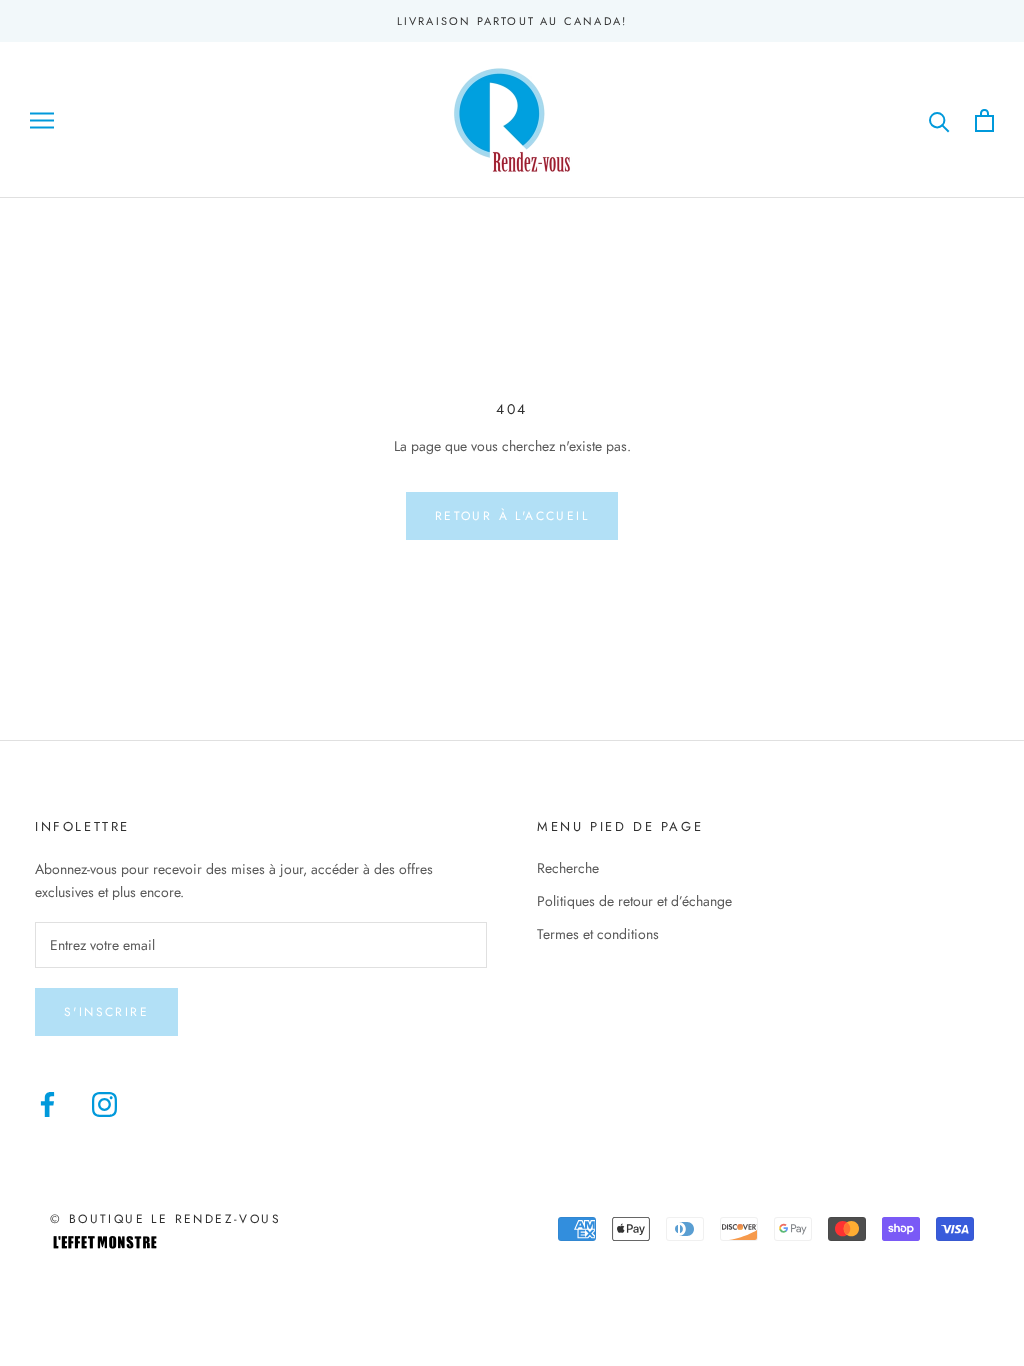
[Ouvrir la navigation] (42, 120)
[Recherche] (939, 120)
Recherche (568, 868)
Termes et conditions (598, 934)
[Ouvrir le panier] (984, 120)
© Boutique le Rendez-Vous (165, 1219)
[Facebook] (47, 1104)
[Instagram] (104, 1104)
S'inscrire (106, 1012)
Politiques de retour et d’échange (634, 901)
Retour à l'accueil (512, 516)
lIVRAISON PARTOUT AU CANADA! (512, 21)
